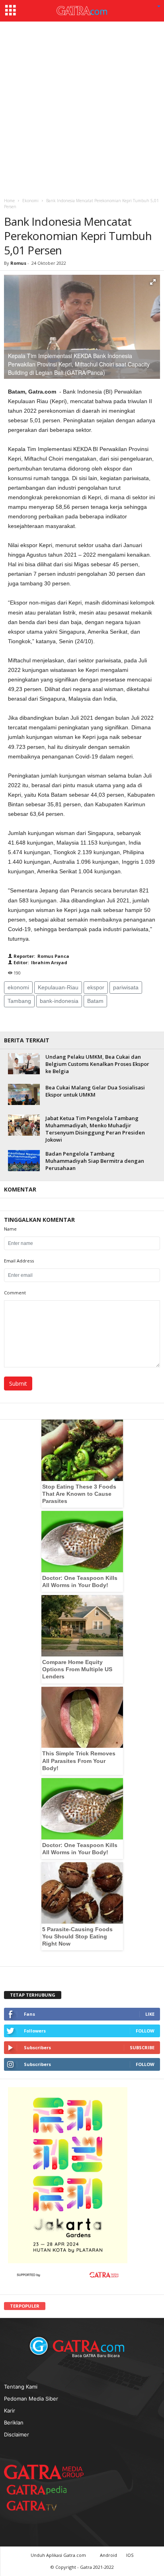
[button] (159, 7)
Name (10, 1229)
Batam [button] (95, 1001)
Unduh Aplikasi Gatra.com (59, 2555)
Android (108, 2555)
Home (9, 201)
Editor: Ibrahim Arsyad (40, 962)
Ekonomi (30, 201)
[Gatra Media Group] (44, 2472)
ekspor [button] (96, 987)
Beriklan (14, 2422)
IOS (130, 2555)
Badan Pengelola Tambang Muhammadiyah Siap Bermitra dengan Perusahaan (95, 1161)
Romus (19, 263)
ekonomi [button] (18, 987)
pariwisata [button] (126, 987)
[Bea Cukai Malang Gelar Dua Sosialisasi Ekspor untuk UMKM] (24, 1094)
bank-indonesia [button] (59, 1001)
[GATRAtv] (40, 2506)
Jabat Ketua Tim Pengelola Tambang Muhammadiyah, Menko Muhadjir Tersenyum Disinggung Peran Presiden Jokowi (95, 1129)
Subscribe (142, 2047)
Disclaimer (17, 2434)
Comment (15, 1293)
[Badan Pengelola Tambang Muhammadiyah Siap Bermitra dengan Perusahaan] (24, 1161)
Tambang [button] (19, 1001)
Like (150, 2014)
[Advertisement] (82, 108)
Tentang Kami (21, 2387)
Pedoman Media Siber (31, 2399)
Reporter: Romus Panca (41, 956)
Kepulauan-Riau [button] (58, 987)
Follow (145, 2031)
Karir (10, 2411)
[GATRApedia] (40, 2490)
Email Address (19, 1261)
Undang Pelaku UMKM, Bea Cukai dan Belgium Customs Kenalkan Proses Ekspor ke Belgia (97, 1064)
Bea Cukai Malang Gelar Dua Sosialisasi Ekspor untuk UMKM (95, 1091)
